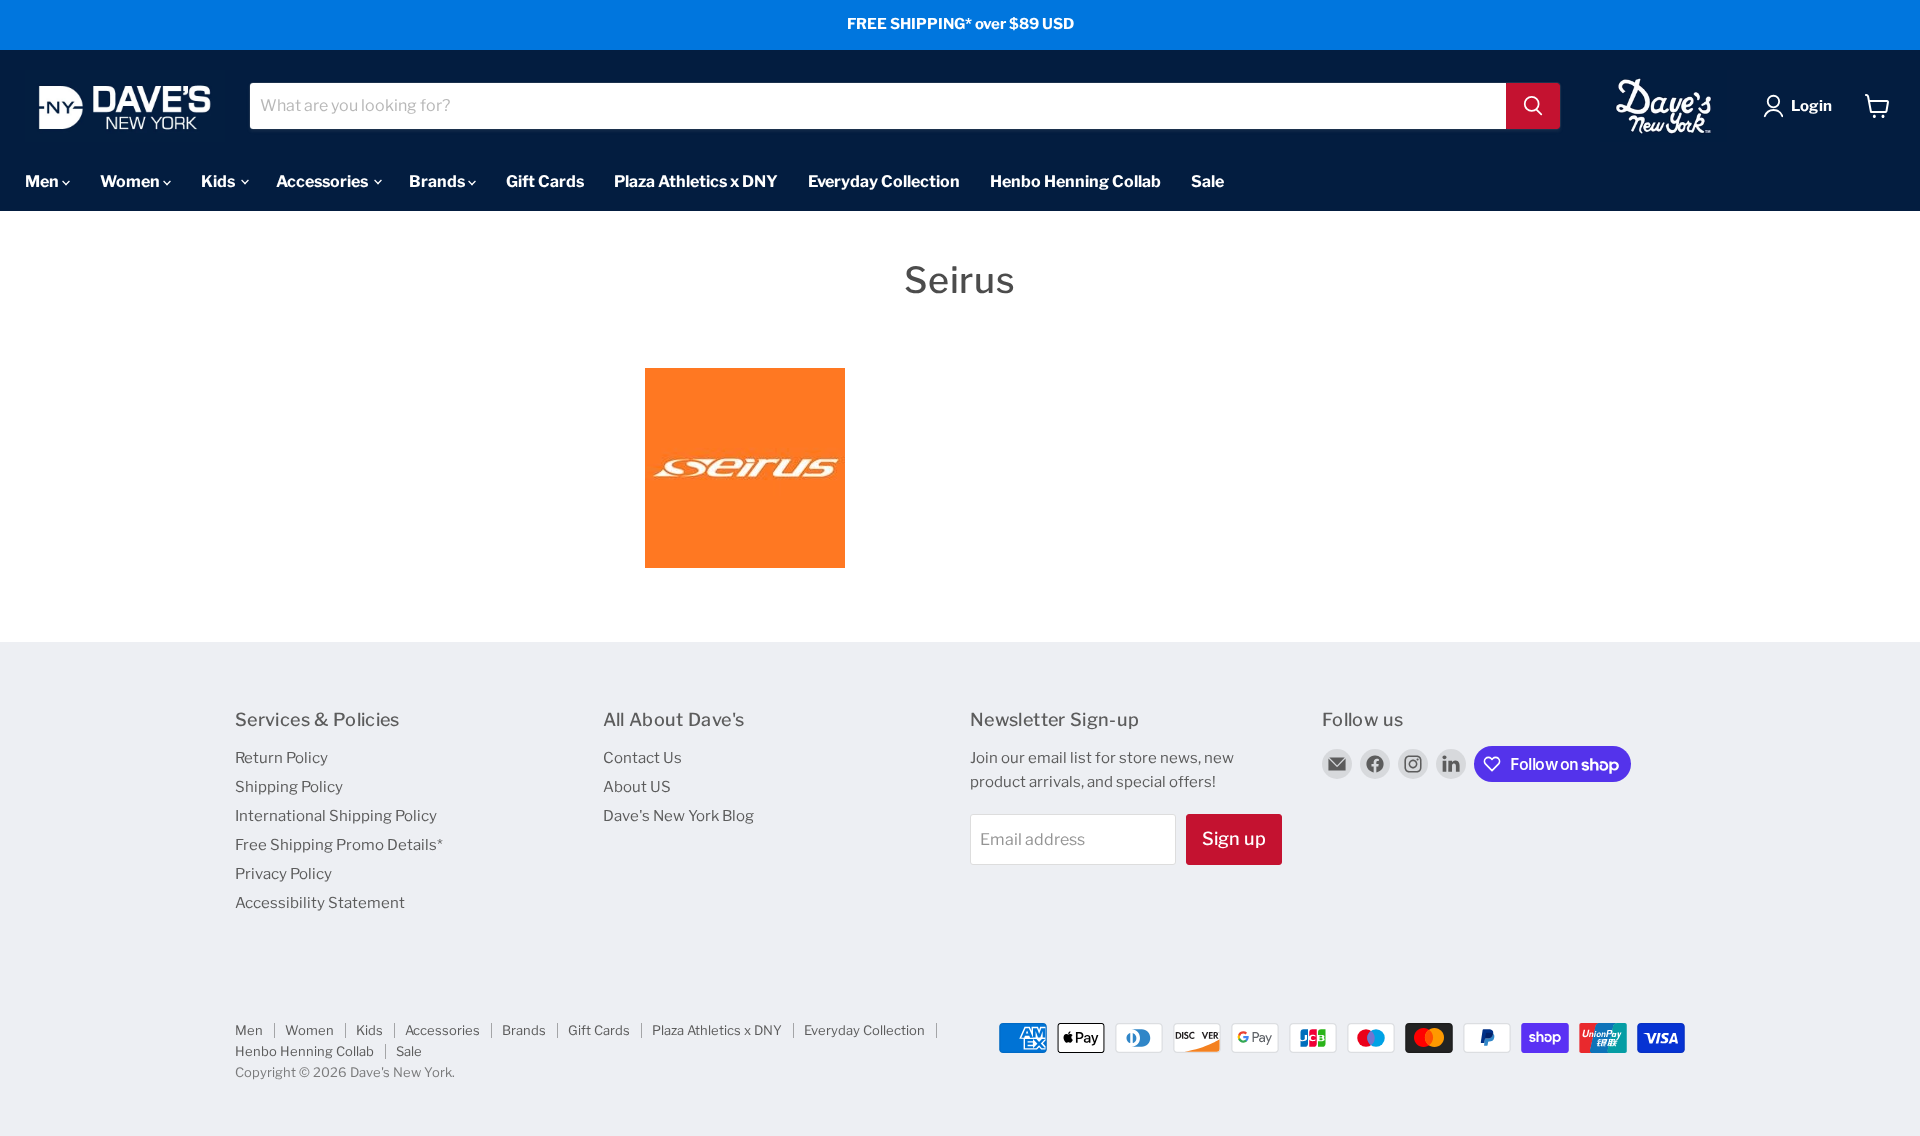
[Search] (1533, 106)
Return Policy (281, 758)
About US (637, 787)
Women (131, 180)
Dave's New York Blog (678, 816)
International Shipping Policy (336, 816)
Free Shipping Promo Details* (339, 845)
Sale (1207, 180)
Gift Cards (545, 180)
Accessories (323, 180)
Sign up (1234, 838)
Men (43, 180)
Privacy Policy (283, 874)
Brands (438, 180)
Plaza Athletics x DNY (696, 180)
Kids (219, 180)
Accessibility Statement (320, 903)
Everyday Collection (884, 180)
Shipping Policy (289, 787)
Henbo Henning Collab (1075, 180)
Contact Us (642, 758)
